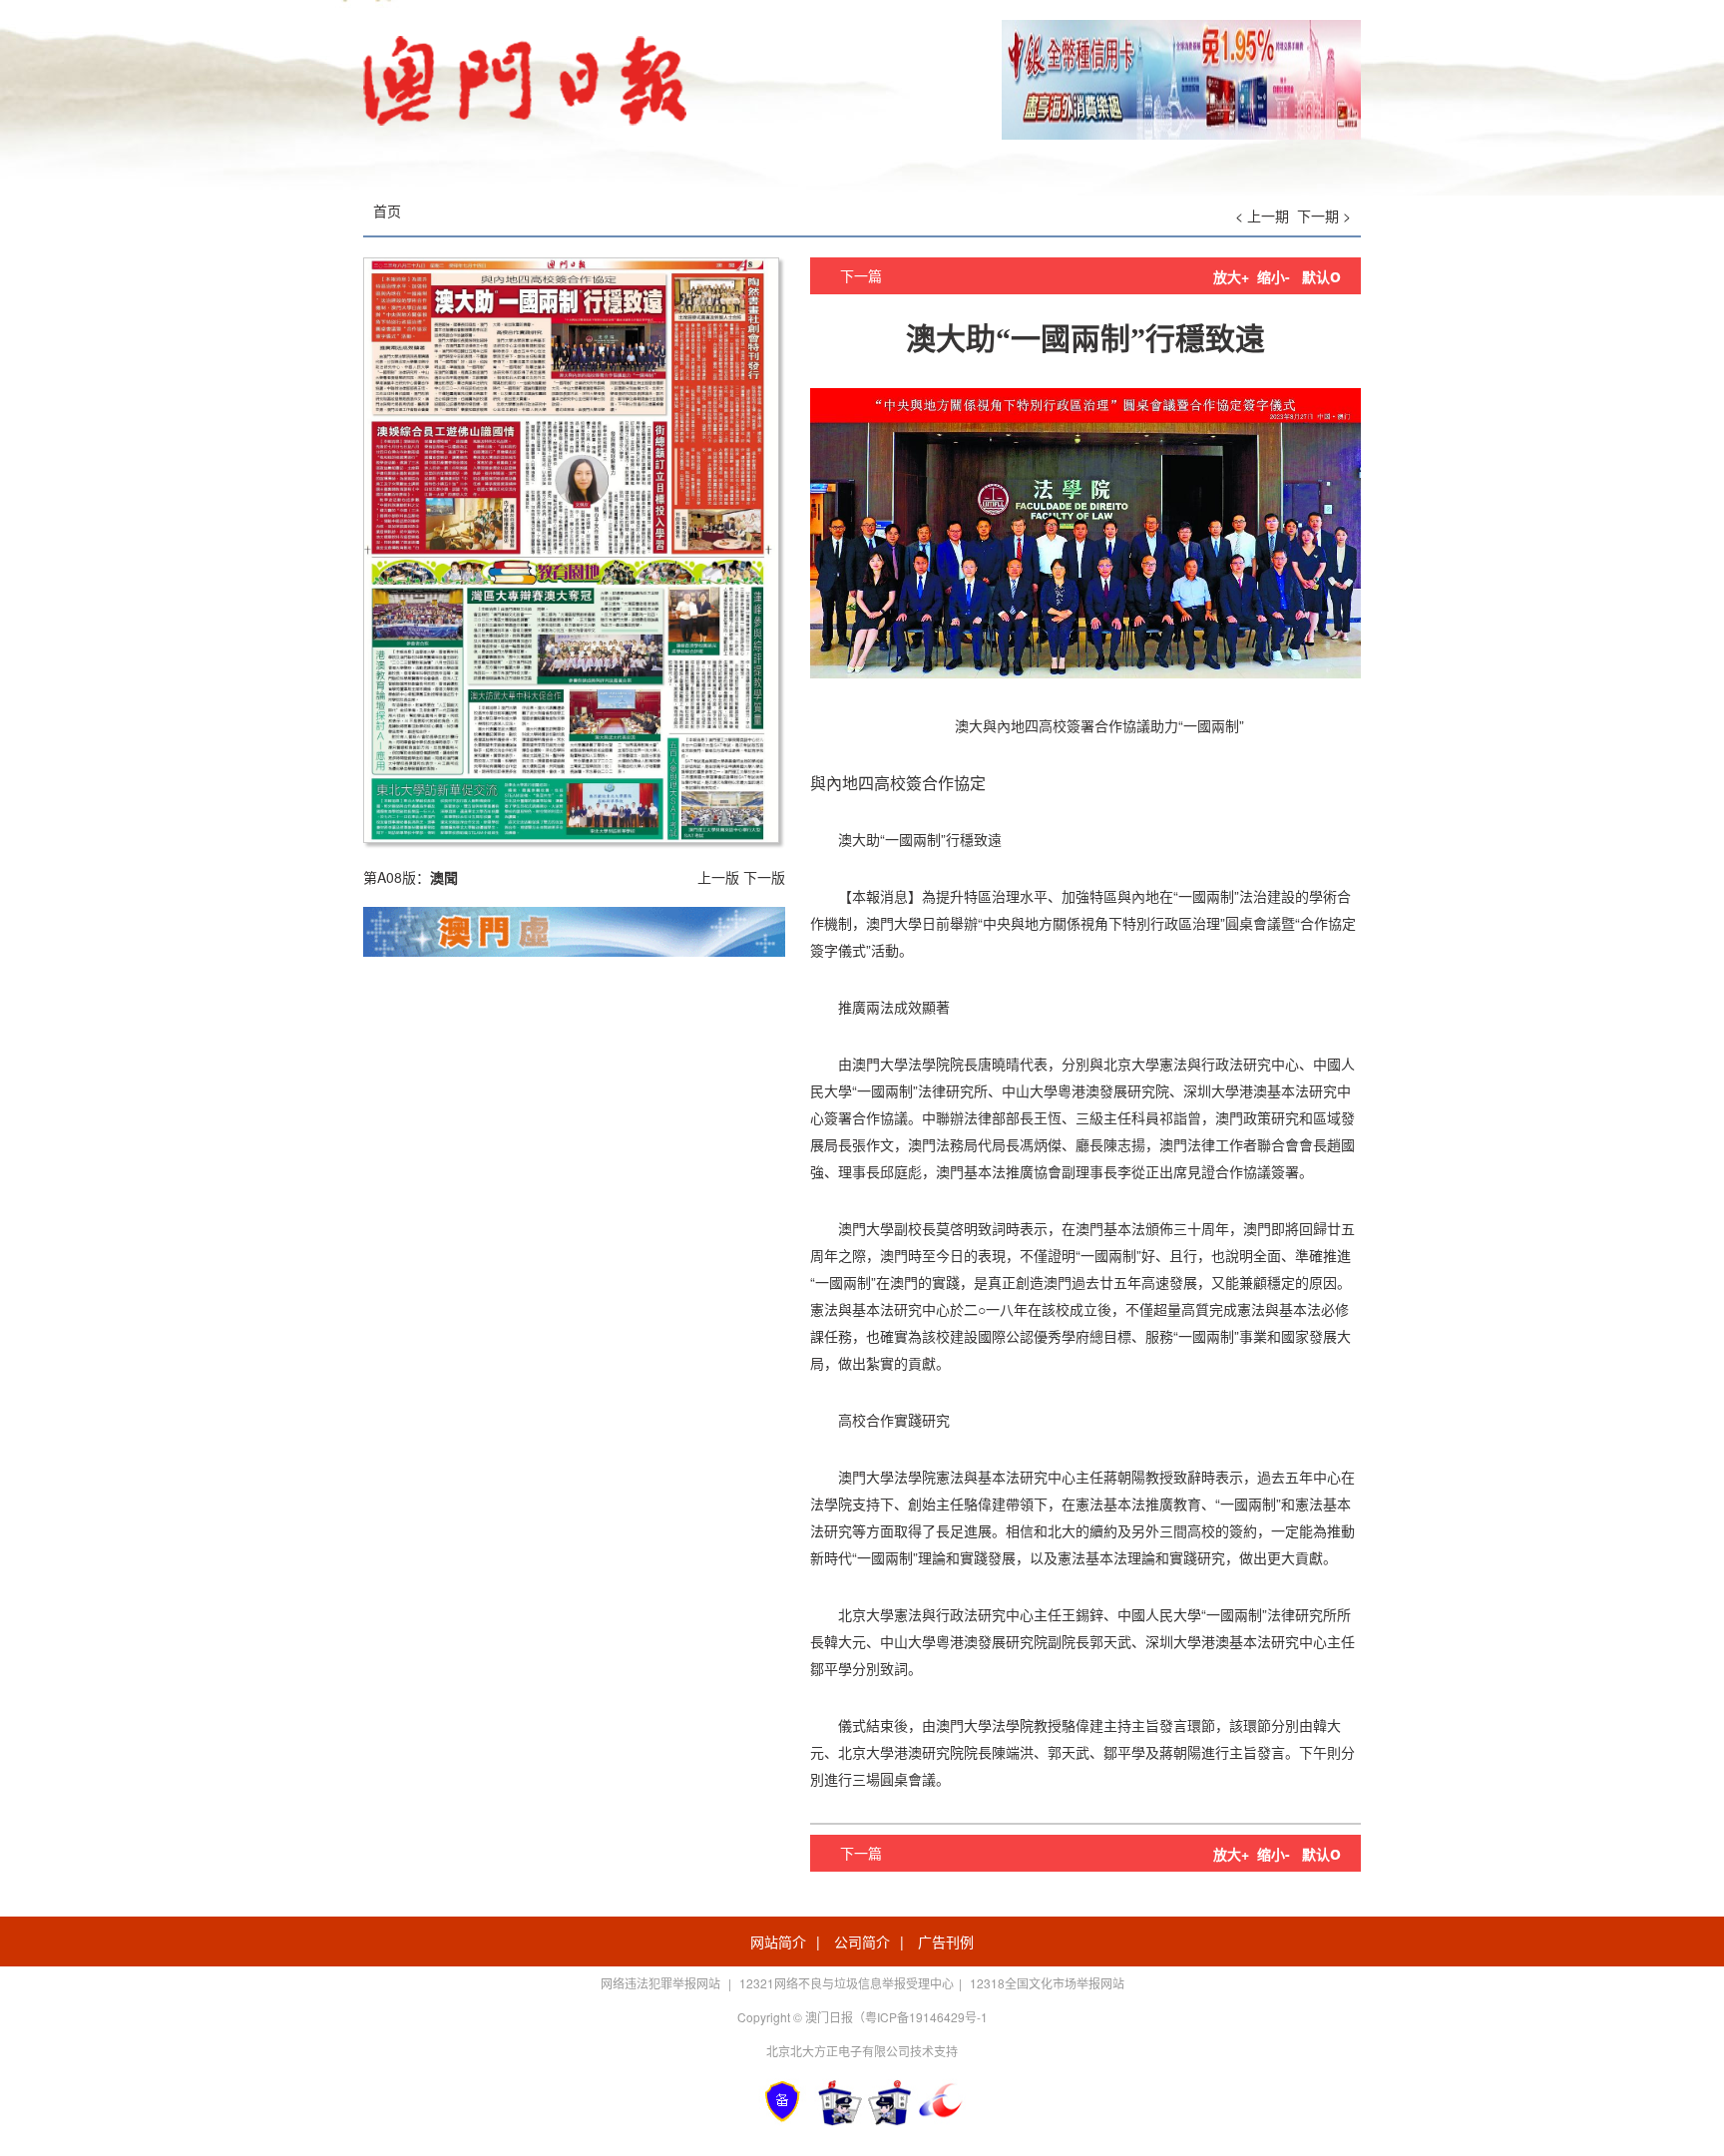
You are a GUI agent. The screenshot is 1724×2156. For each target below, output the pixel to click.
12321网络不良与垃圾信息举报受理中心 (847, 1983)
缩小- (1274, 276)
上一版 (718, 877)
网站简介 (778, 1941)
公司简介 (862, 1941)
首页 (387, 211)
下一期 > (1324, 216)
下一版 (764, 877)
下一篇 (861, 275)
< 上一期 (1262, 216)
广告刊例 (946, 1941)
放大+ (1231, 276)
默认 (1321, 276)
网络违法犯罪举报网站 (662, 1983)
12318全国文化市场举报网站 (1047, 1983)
